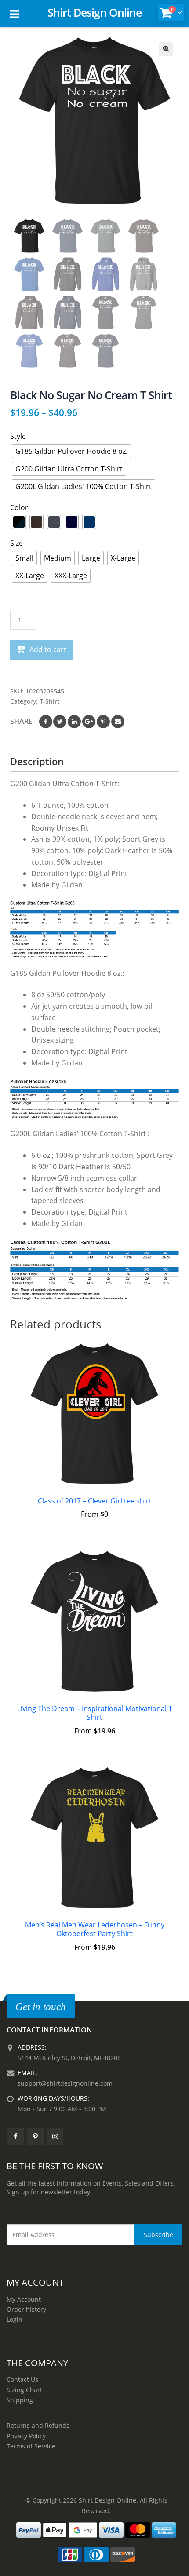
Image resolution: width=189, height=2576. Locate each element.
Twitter (60, 722)
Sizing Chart (24, 2390)
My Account (24, 2299)
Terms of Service (31, 2446)
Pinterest (103, 722)
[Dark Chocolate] (36, 522)
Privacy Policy (26, 2436)
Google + (89, 722)
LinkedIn (74, 722)
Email (118, 722)
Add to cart (48, 649)
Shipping (20, 2400)
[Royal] (89, 522)
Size (16, 543)
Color (19, 507)
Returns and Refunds (38, 2425)
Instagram (55, 2136)
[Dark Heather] (54, 522)
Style (18, 436)
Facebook (46, 722)
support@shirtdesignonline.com (65, 2083)
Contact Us (22, 2379)
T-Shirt (50, 701)
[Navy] (72, 522)
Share (21, 721)
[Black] (19, 522)
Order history (26, 2309)
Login (15, 2319)
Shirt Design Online (94, 12)
